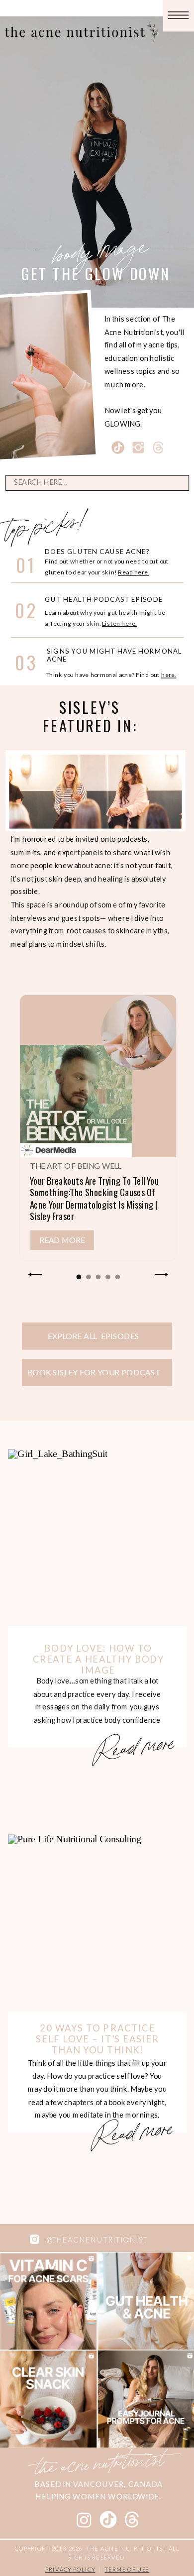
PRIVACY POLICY (70, 2569)
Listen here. (119, 623)
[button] (79, 1277)
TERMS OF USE (127, 2569)
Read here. (134, 572)
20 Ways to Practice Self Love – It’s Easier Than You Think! (97, 2039)
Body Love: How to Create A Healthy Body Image (98, 1659)
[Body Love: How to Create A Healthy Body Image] (97, 1539)
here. (169, 675)
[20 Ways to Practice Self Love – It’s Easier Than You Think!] (97, 1924)
